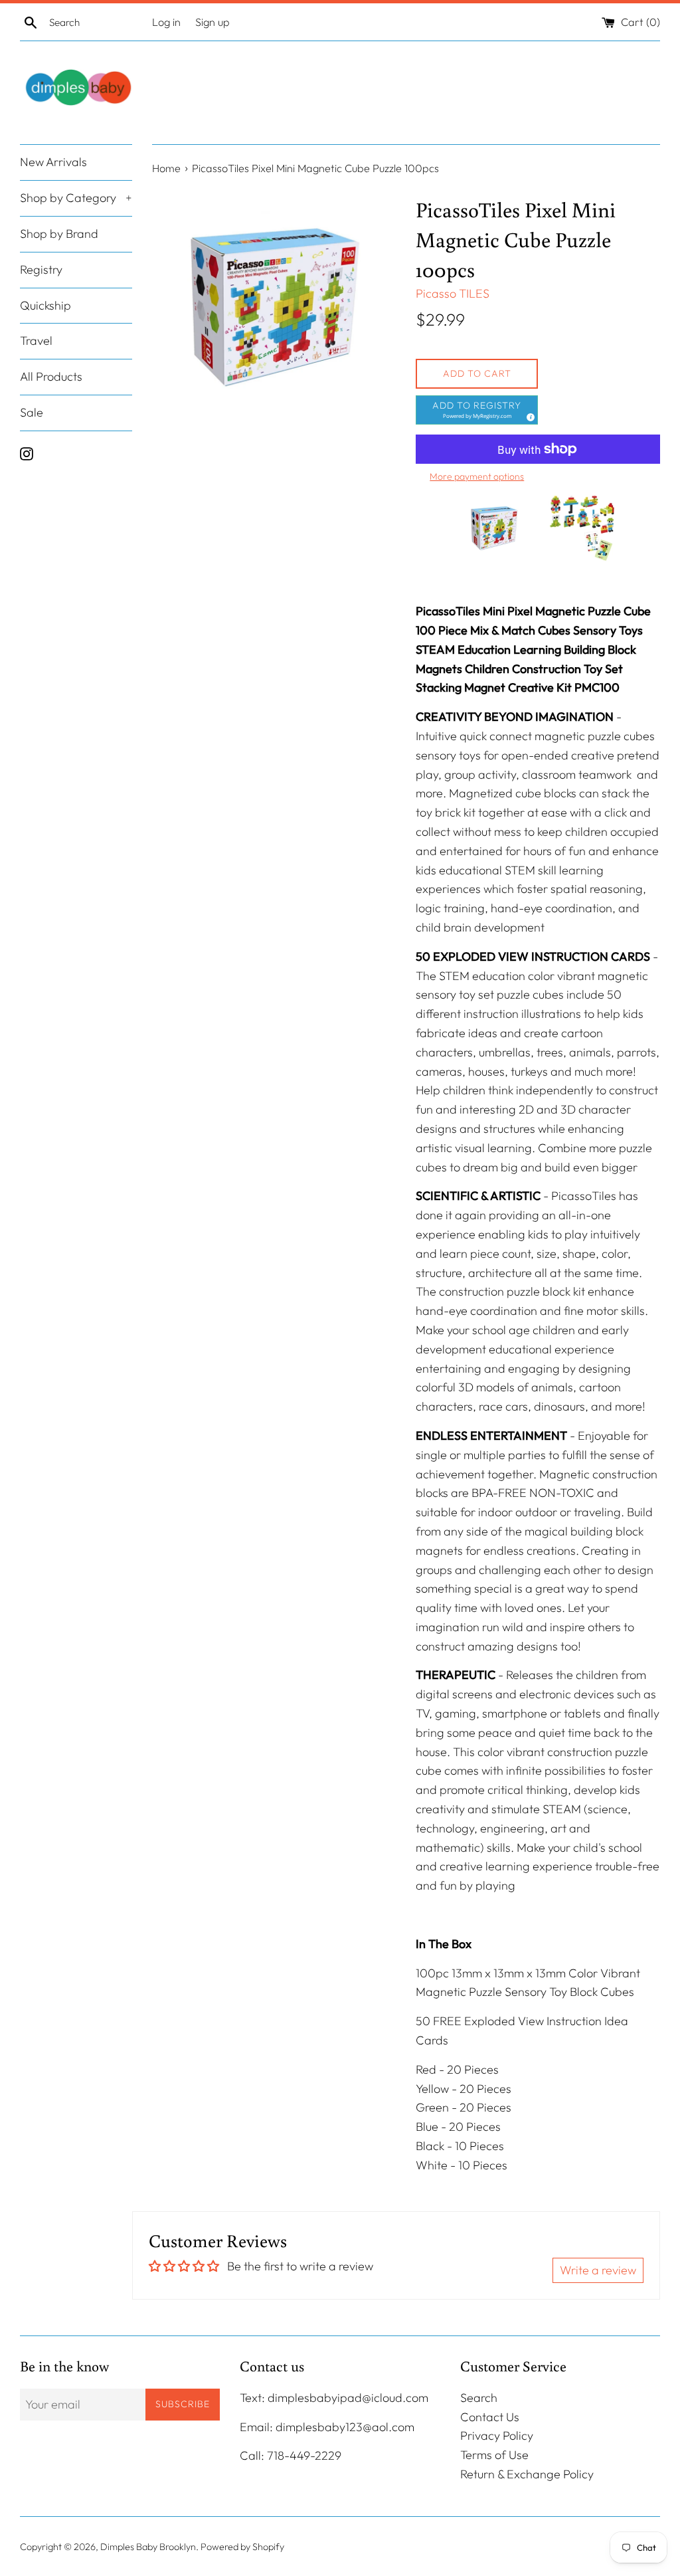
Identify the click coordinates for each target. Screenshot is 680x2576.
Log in (166, 22)
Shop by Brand (59, 234)
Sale (32, 412)
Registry (41, 269)
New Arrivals (53, 162)
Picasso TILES (453, 293)
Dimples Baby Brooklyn (148, 2547)
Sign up (212, 22)
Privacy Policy (497, 2435)
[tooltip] (529, 415)
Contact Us (490, 2417)
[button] (477, 410)
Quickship (45, 305)
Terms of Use (494, 2455)
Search (479, 2398)
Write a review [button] (598, 2270)
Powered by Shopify (242, 2547)
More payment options (477, 476)
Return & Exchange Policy (527, 2474)
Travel (36, 341)
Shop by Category (76, 198)
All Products (51, 376)
